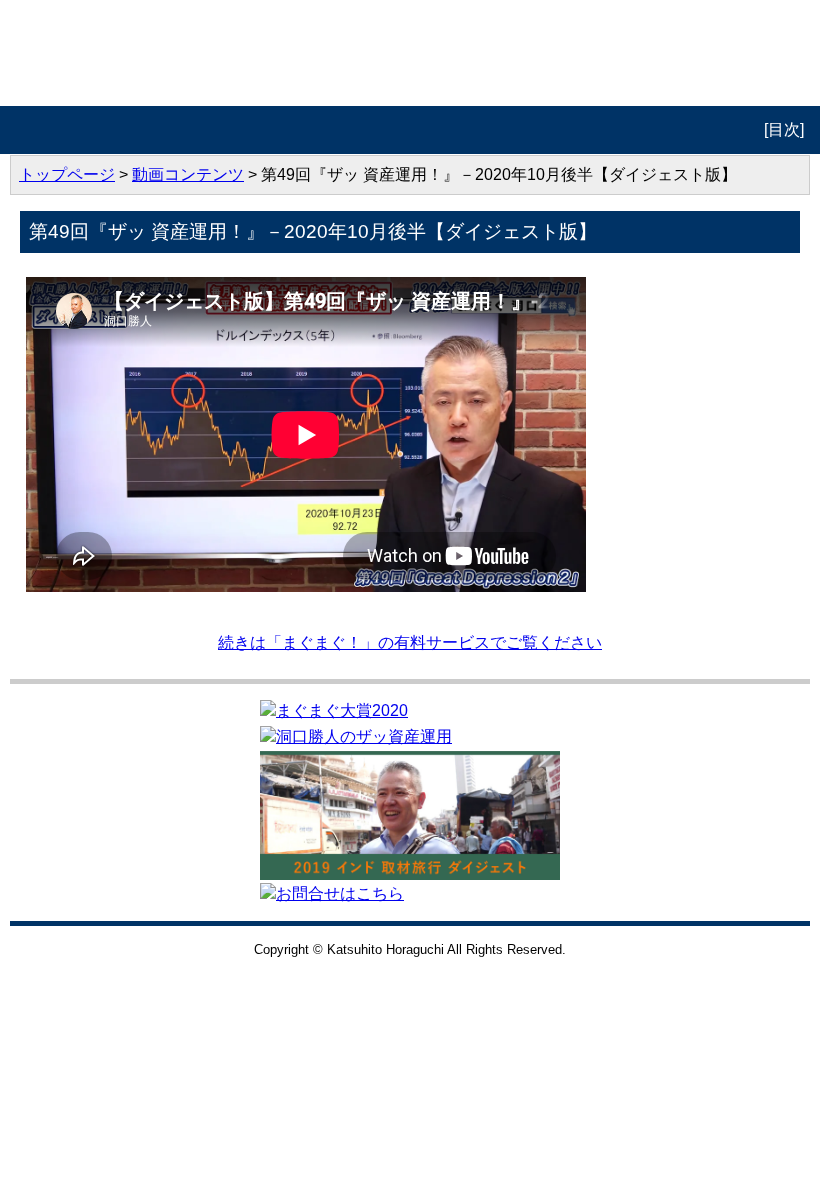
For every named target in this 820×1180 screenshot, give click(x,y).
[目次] (784, 129)
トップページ (67, 174)
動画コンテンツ (188, 174)
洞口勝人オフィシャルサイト (410, 53)
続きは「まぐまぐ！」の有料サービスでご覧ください (410, 642)
